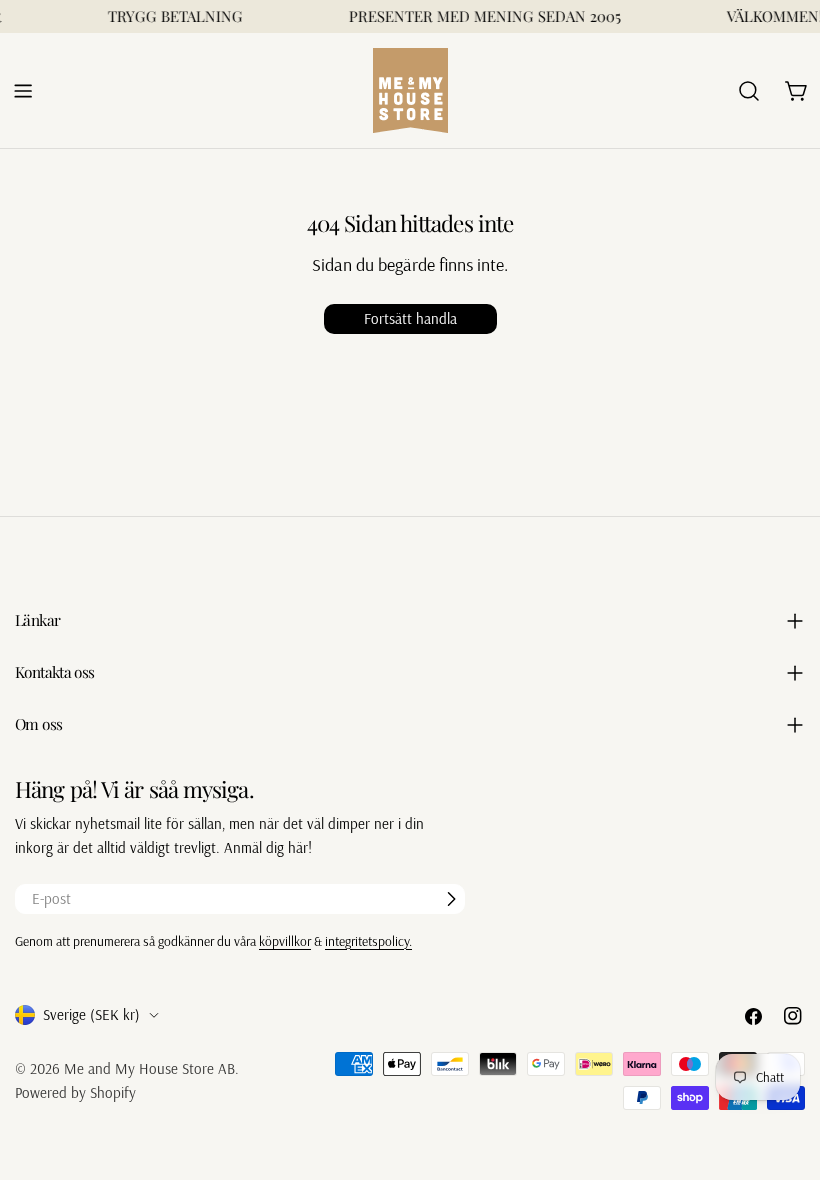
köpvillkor (285, 940)
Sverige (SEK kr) (91, 1014)
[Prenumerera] (451, 899)
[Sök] (749, 91)
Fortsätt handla (410, 318)
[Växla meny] (23, 91)
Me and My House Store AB (149, 1068)
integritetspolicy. (368, 940)
